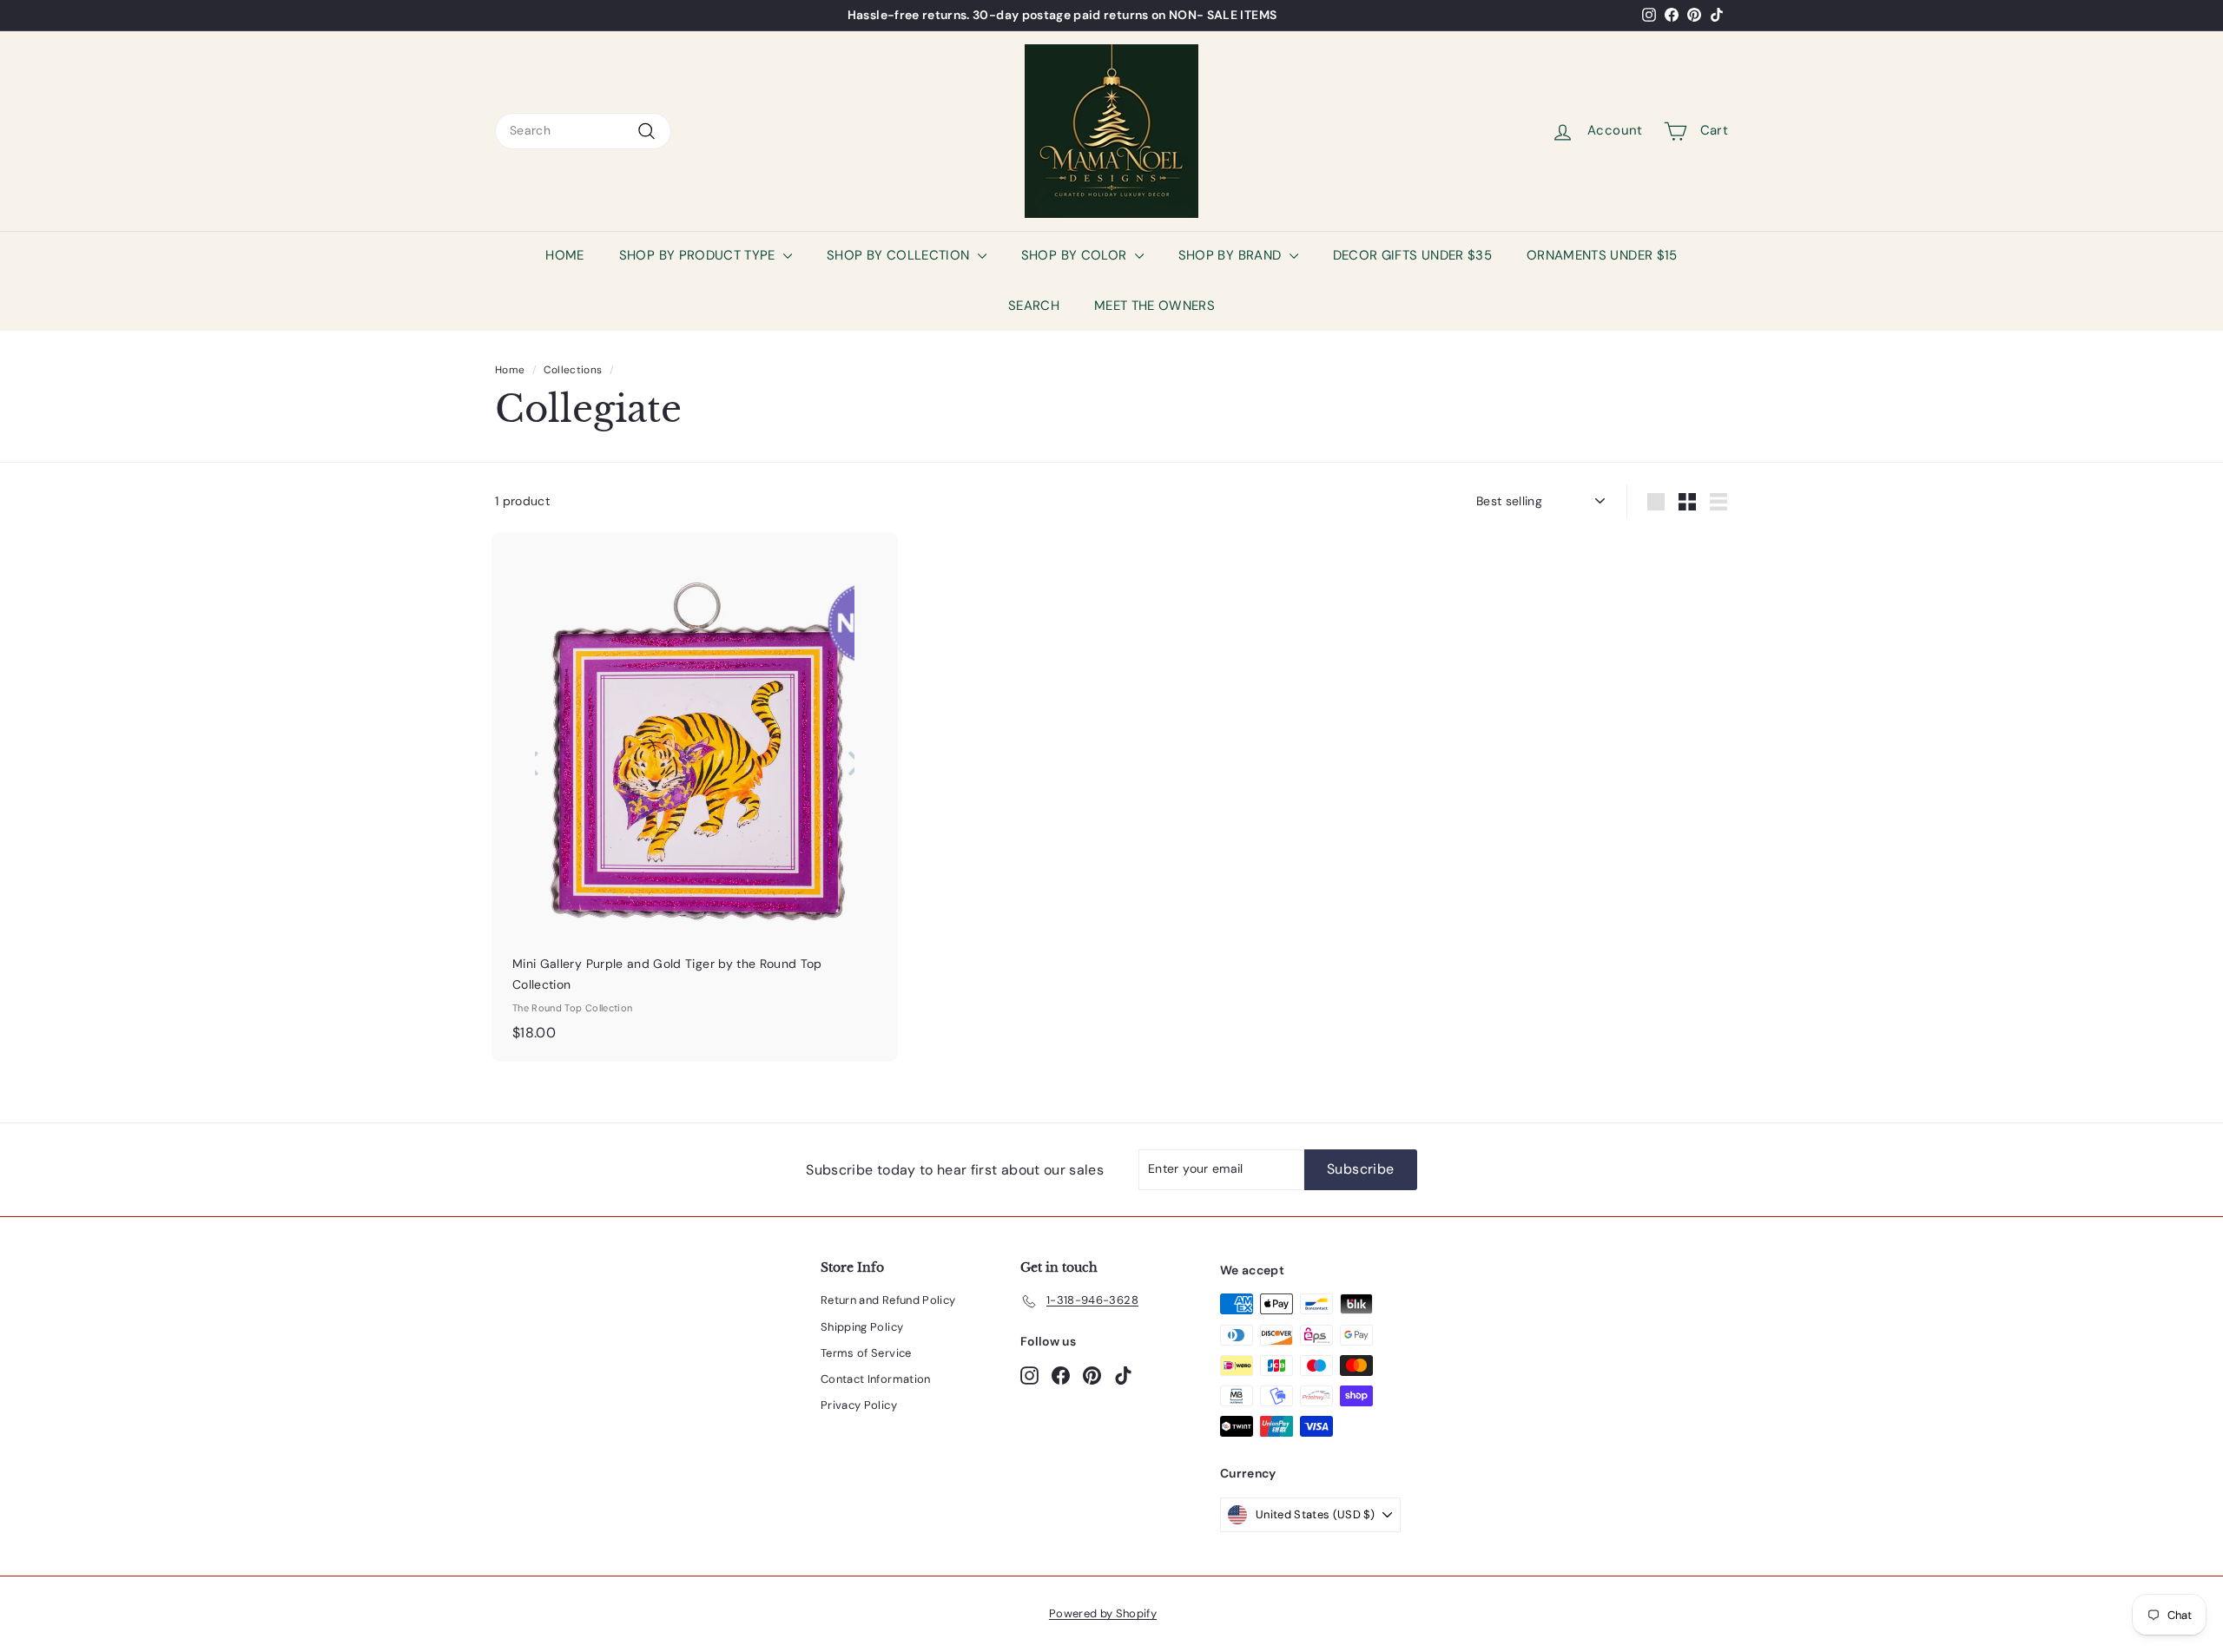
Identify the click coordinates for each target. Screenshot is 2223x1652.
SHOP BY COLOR (1076, 255)
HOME (564, 255)
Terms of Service (866, 1353)
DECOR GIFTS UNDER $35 (1412, 255)
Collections (573, 370)
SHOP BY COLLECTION (900, 255)
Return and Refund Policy (888, 1300)
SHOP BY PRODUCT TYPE (699, 255)
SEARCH (1034, 306)
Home (510, 370)
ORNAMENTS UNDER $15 (1602, 255)
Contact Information (876, 1379)
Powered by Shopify (1103, 1613)
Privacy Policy (859, 1405)
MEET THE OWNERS (1154, 306)
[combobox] (583, 131)
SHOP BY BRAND (1232, 255)
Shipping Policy (862, 1327)
